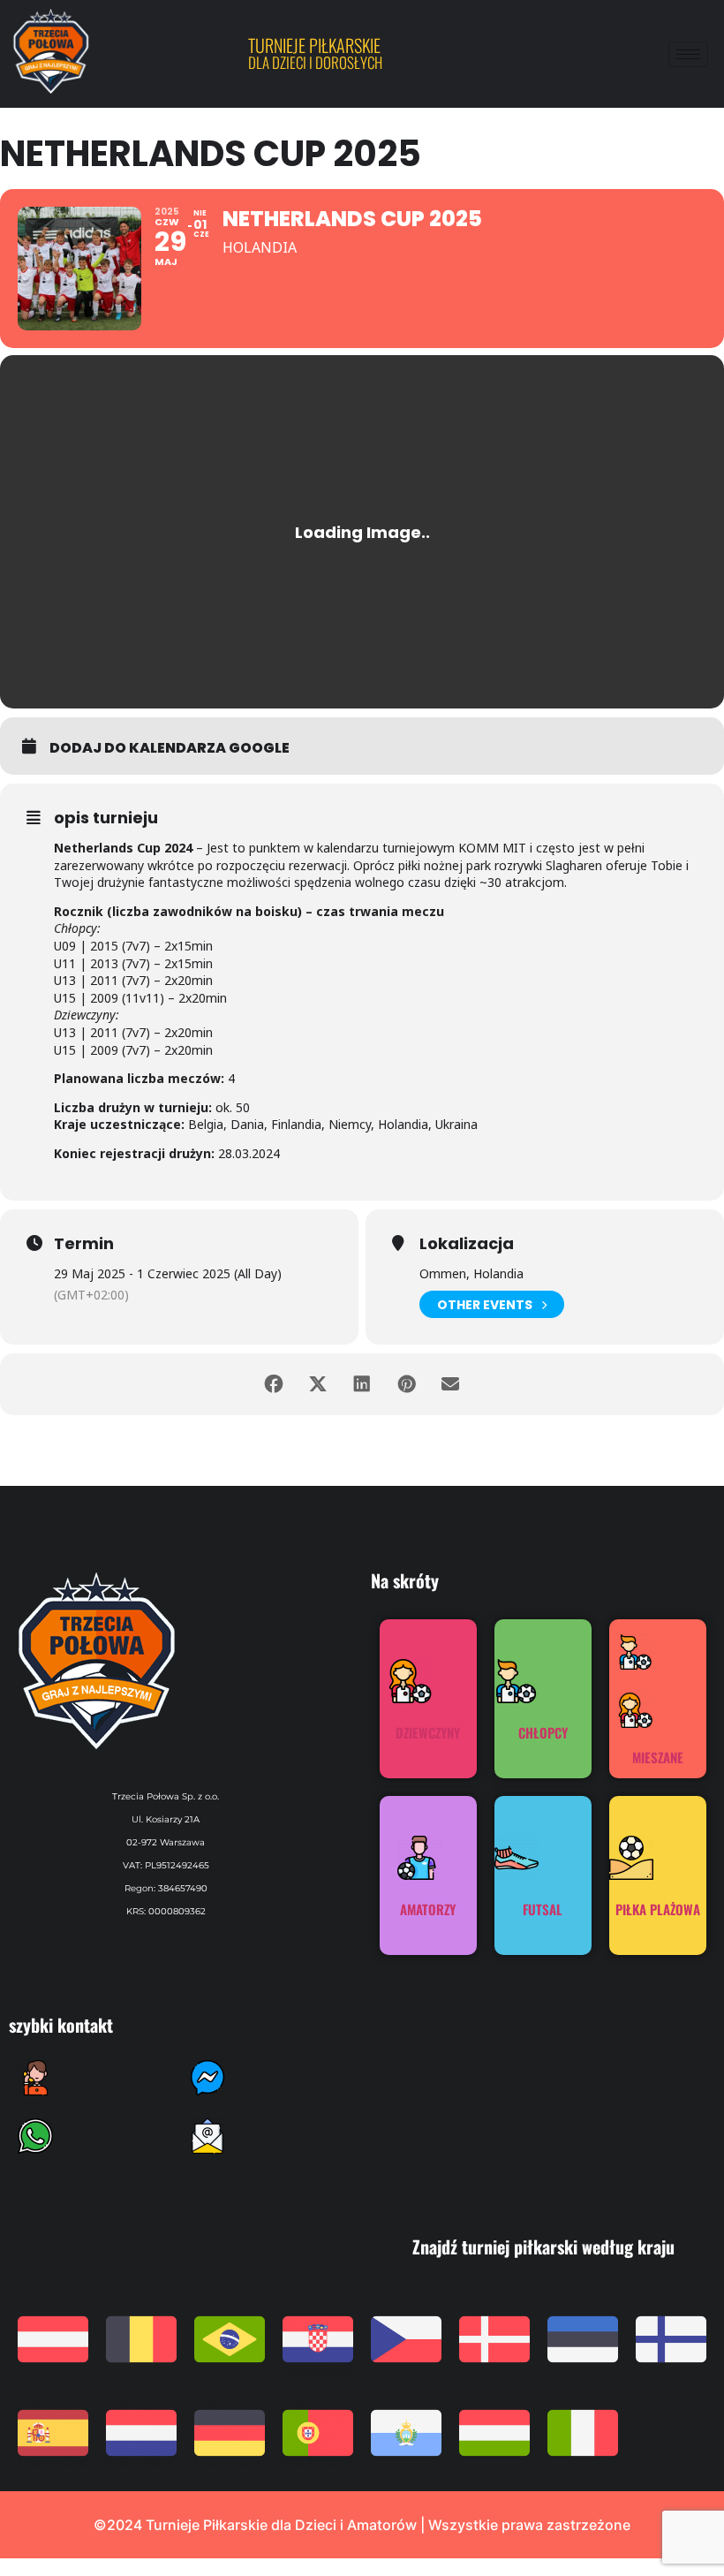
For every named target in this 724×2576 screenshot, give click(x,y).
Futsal (543, 1909)
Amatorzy (428, 1909)
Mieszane (658, 1757)
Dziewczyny (428, 1732)
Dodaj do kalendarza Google (170, 748)
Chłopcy (543, 1732)
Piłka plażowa (658, 1909)
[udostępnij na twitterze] (318, 1384)
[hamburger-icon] (688, 54)
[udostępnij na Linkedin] (362, 1384)
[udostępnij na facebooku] (274, 1384)
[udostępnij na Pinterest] (406, 1384)
